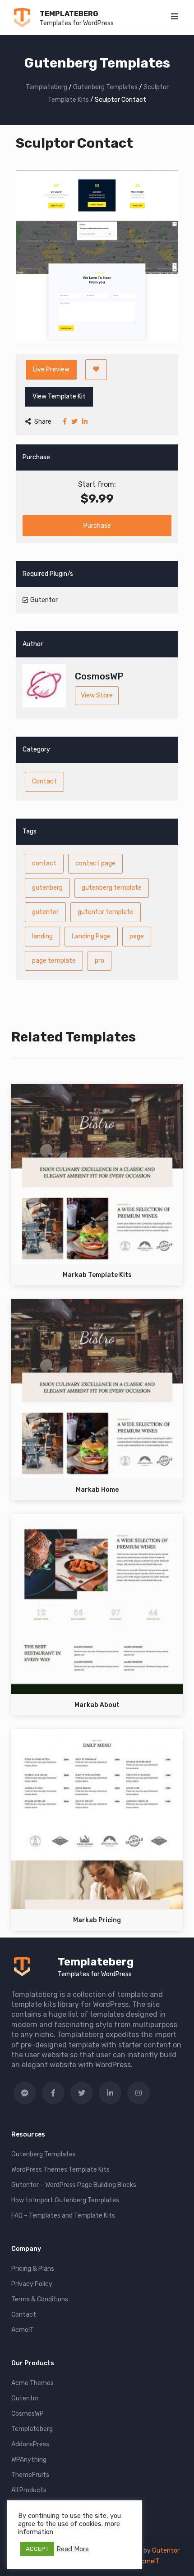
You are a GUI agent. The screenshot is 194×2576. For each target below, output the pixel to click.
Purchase (97, 526)
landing (42, 936)
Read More (73, 2549)
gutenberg (47, 888)
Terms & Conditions (40, 2299)
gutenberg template (112, 888)
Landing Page (91, 936)
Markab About (97, 1705)
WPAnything (29, 2460)
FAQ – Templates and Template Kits (63, 2216)
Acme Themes (32, 2383)
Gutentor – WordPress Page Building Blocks (74, 2185)
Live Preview (51, 369)
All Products (29, 2490)
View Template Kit (59, 396)
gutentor (45, 912)
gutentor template (106, 912)
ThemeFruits (30, 2475)
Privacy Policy (32, 2284)
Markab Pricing (97, 1920)
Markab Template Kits (97, 1275)
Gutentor (25, 2398)
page (137, 936)
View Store (97, 695)
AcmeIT (23, 2330)
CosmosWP (28, 2414)
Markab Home (97, 1490)
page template (54, 961)
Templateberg (69, 14)
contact (44, 863)
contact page (95, 863)
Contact (44, 781)
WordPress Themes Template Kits (60, 2170)
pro (99, 961)
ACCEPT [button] (37, 2549)
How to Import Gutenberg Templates (65, 2200)
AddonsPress (30, 2444)
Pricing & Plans (33, 2269)
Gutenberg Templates (44, 2154)
